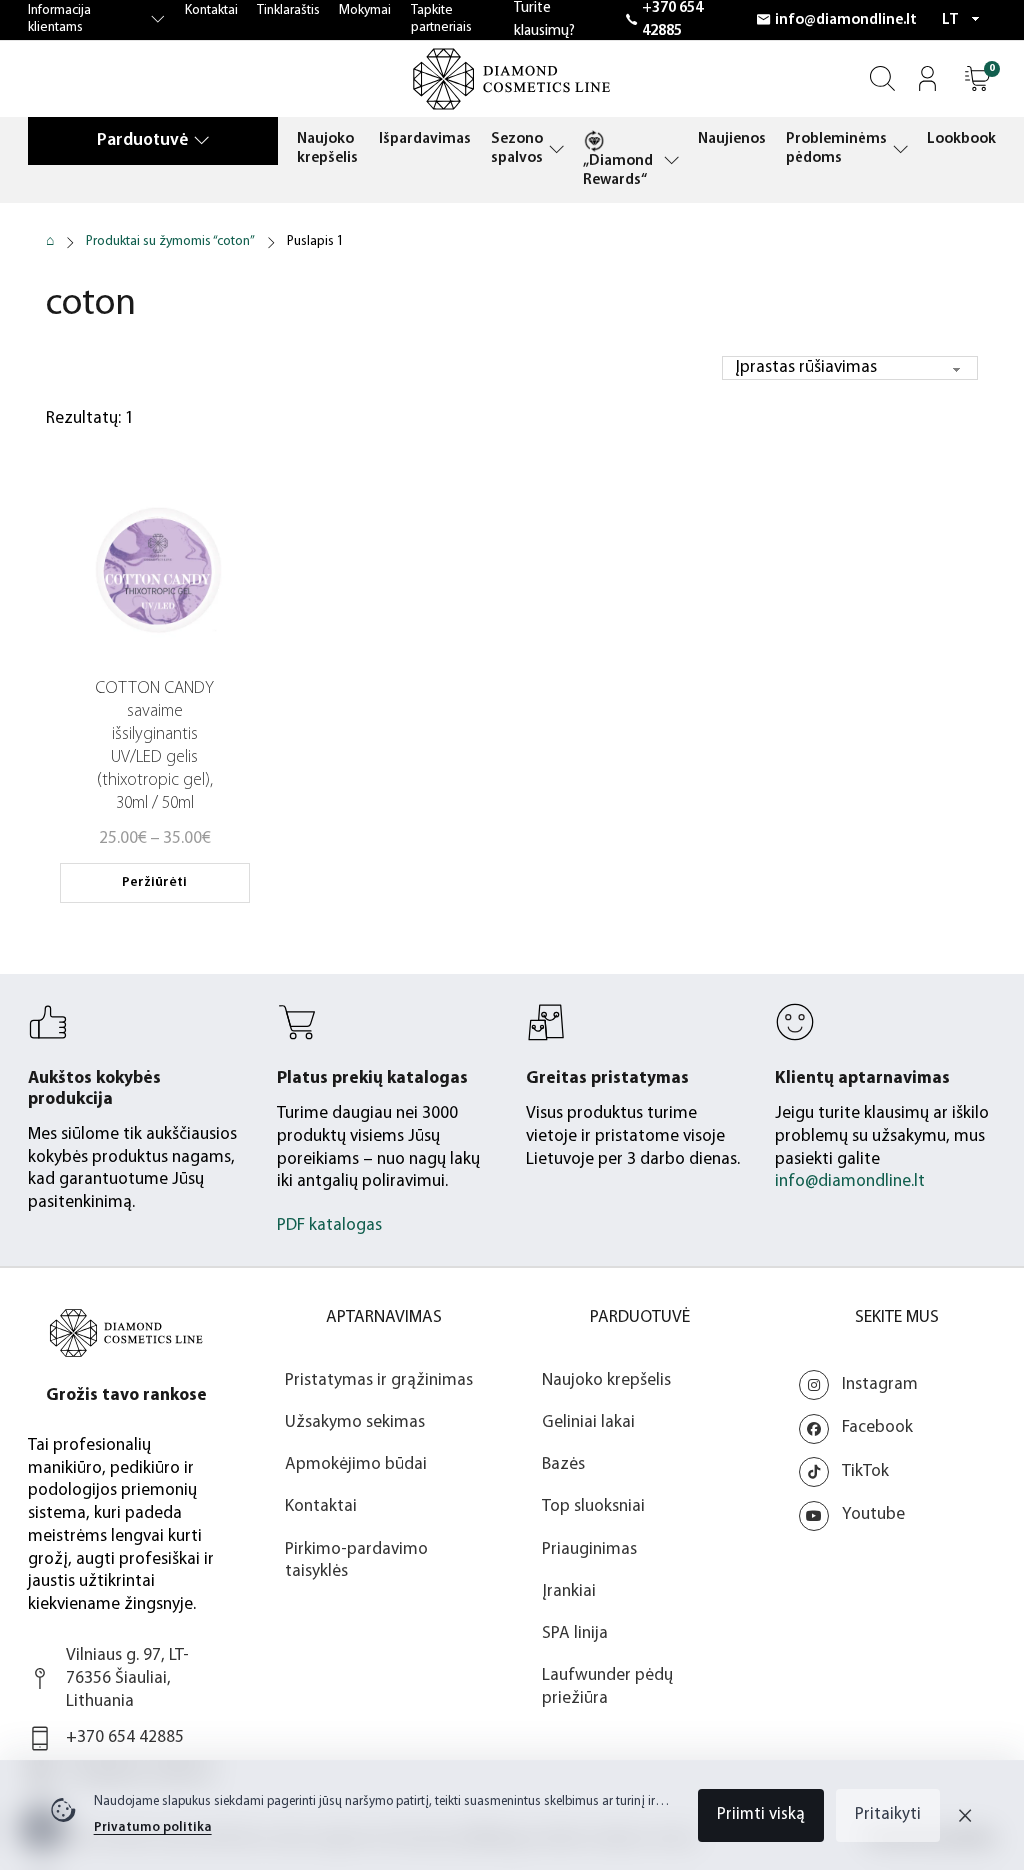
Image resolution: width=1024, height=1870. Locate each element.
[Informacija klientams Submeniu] (158, 20)
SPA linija (575, 1633)
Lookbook (961, 139)
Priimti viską (761, 1814)
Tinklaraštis (288, 10)
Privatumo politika (153, 1827)
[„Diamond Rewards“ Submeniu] (671, 160)
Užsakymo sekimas (355, 1422)
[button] (977, 78)
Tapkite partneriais (441, 19)
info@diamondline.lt (846, 20)
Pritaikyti (888, 1814)
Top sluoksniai (593, 1506)
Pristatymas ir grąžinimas (379, 1380)
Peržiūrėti (154, 882)
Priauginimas (589, 1549)
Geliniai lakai (588, 1422)
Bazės (563, 1464)
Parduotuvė (142, 140)
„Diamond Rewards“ (618, 170)
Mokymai (365, 10)
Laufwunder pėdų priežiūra (607, 1687)
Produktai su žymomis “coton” (170, 241)
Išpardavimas (425, 139)
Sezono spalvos (517, 148)
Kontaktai (211, 10)
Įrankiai (569, 1591)
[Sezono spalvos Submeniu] (556, 149)
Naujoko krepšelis (327, 148)
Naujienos (732, 139)
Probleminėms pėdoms (836, 148)
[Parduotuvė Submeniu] (201, 140)
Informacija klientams (59, 19)
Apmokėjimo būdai (356, 1464)
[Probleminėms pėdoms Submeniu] (900, 149)
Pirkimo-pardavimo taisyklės (356, 1561)
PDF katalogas (329, 1225)
